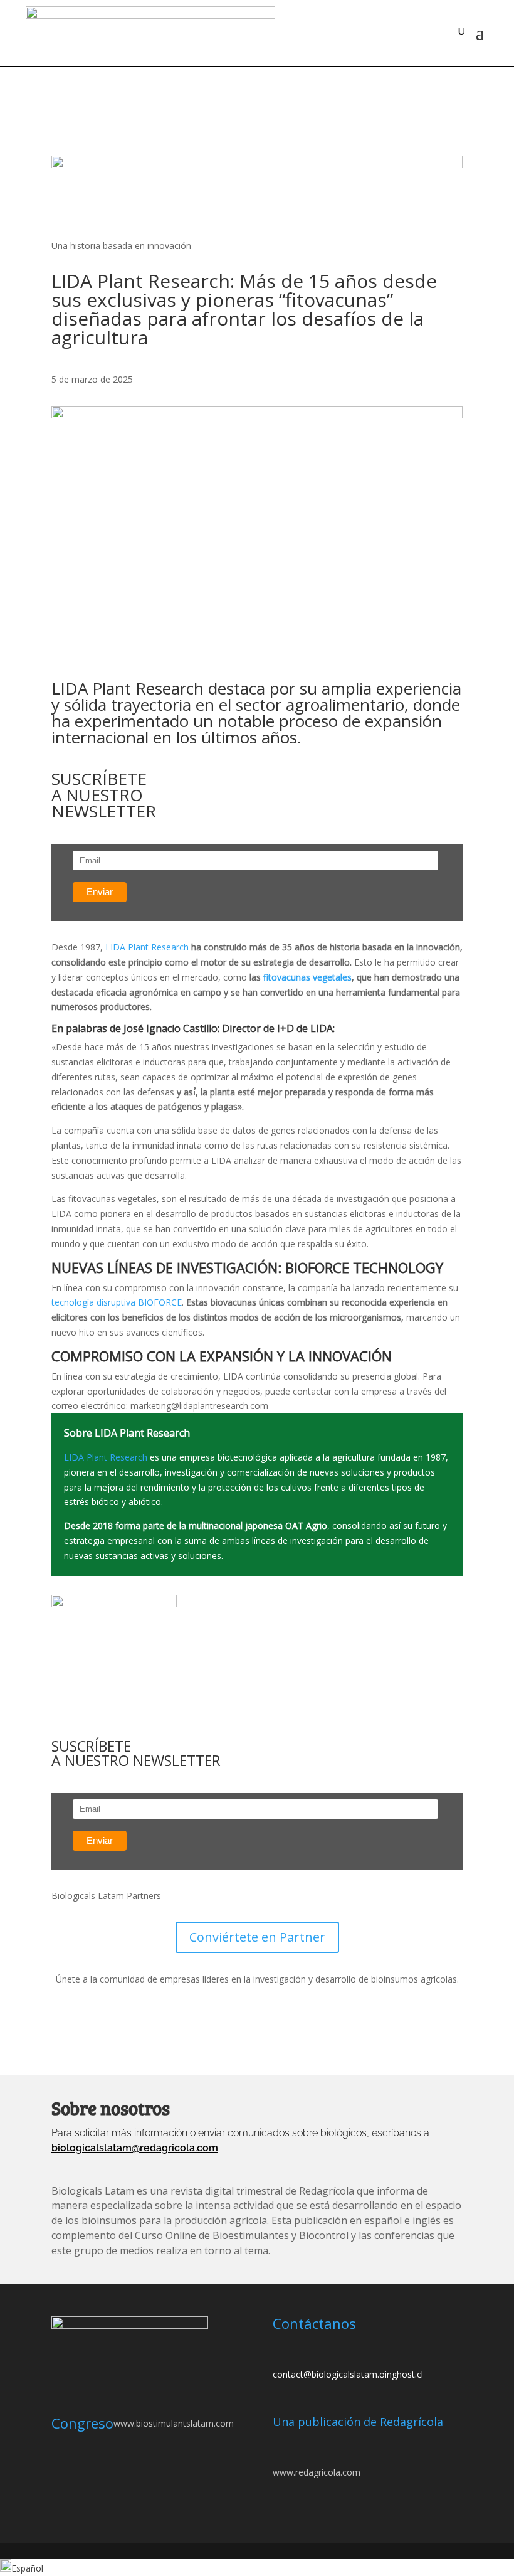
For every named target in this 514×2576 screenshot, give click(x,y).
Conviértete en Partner (257, 1937)
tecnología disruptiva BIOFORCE (117, 1302)
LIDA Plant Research (147, 947)
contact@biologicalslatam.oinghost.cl (348, 2374)
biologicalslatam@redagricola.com (135, 2148)
